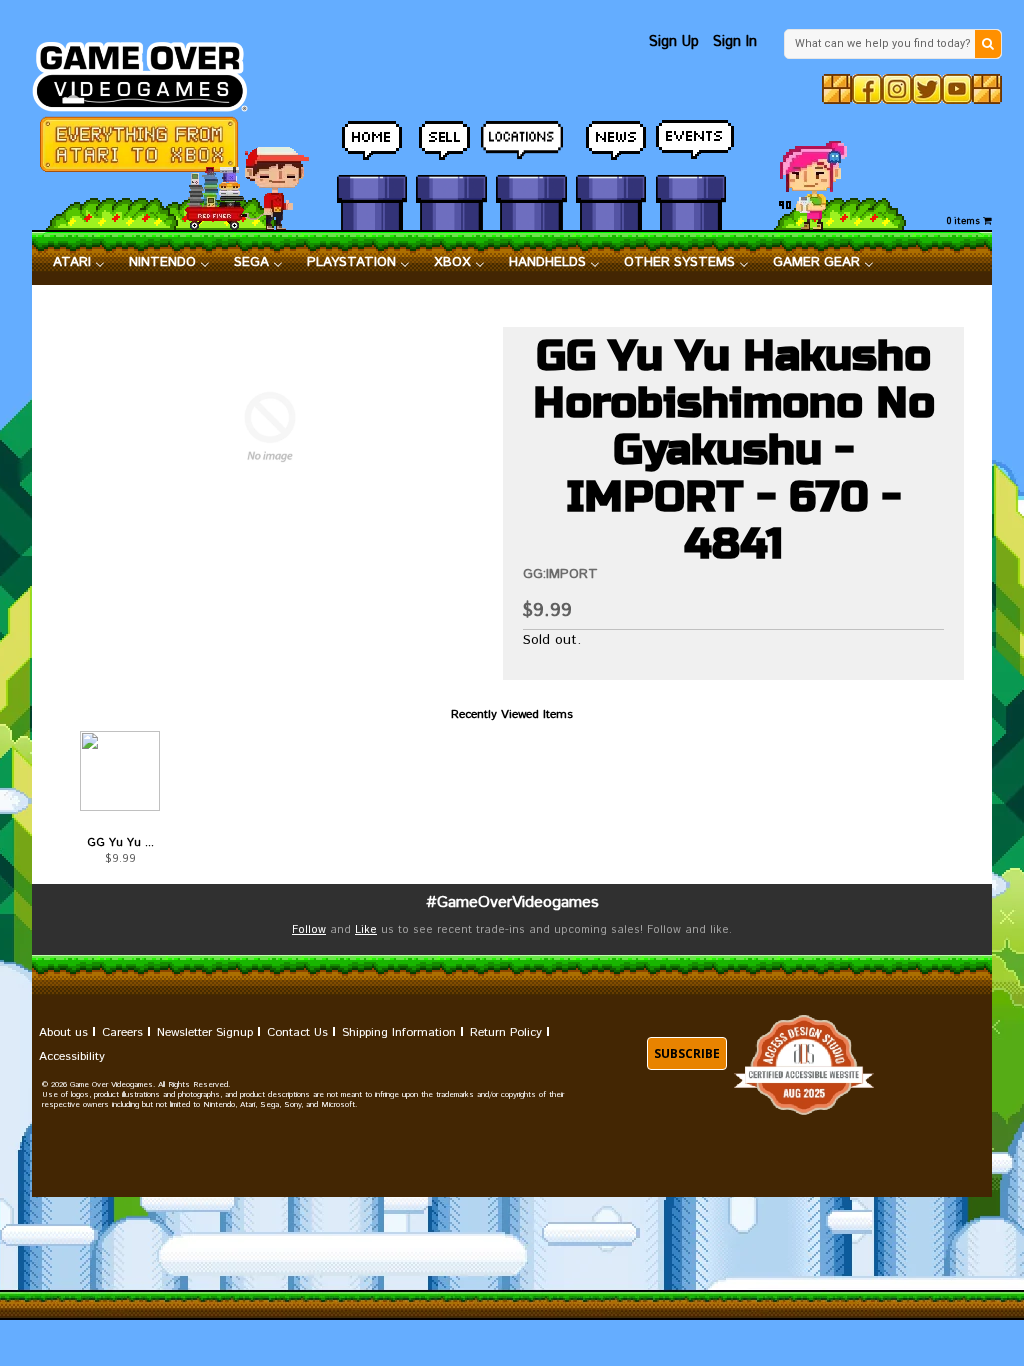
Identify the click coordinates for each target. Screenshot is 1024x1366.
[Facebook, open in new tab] (867, 89)
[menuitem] (79, 263)
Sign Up (674, 41)
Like (366, 930)
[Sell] (451, 141)
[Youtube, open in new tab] (957, 89)
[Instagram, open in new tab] (897, 89)
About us (63, 1032)
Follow (309, 930)
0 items (965, 221)
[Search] (988, 44)
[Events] (691, 141)
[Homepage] (149, 71)
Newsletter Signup (205, 1032)
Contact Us (297, 1032)
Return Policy (506, 1032)
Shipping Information (399, 1032)
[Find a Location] (531, 141)
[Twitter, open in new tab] (927, 89)
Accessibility (72, 1056)
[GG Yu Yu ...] (120, 771)
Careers (122, 1032)
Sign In (735, 41)
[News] (611, 141)
